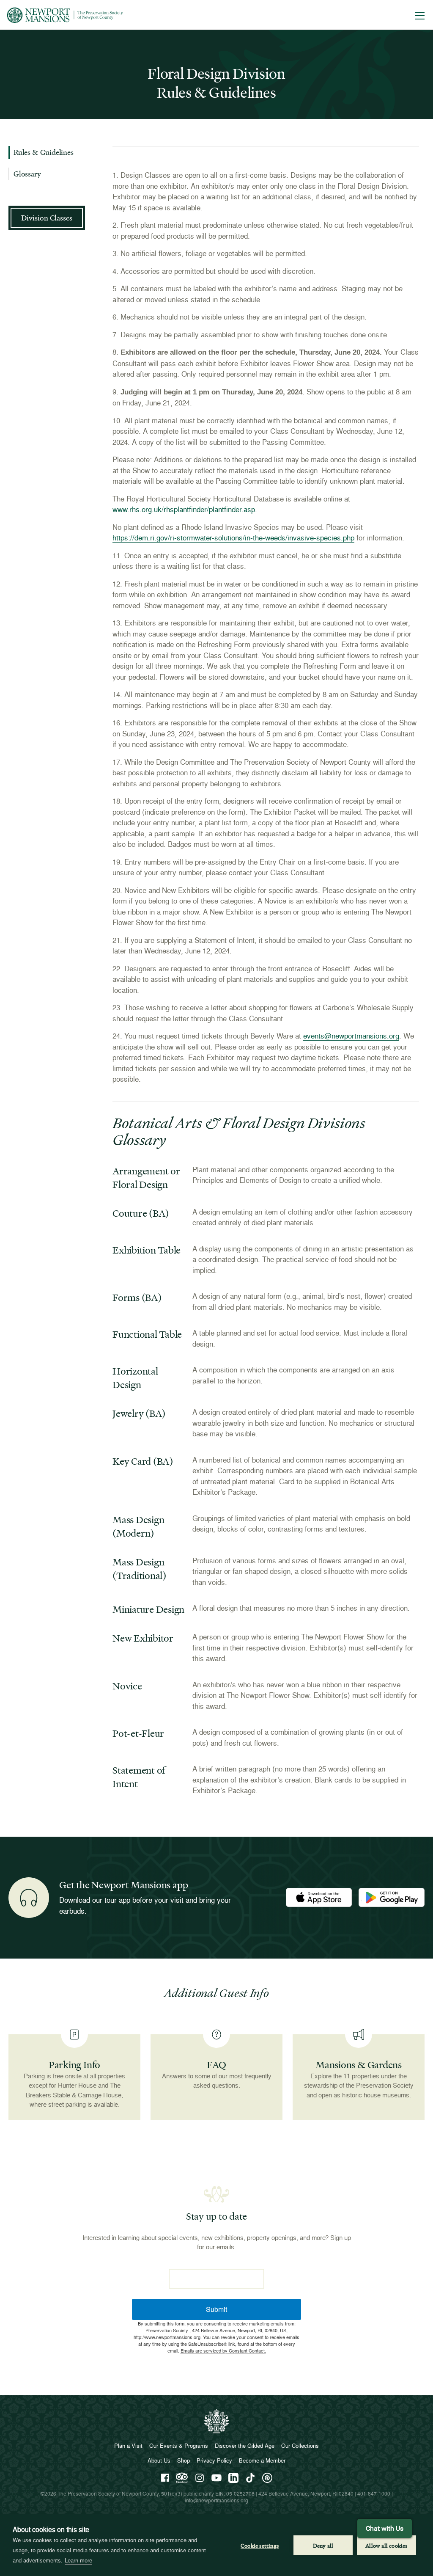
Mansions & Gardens (359, 2065)
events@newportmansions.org (351, 1036)
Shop (184, 2460)
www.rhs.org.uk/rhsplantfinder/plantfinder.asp (184, 509)
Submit (216, 2309)
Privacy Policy (214, 2460)
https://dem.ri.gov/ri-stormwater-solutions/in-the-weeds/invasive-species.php (233, 538)
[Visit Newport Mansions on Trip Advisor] (182, 2478)
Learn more (78, 2560)
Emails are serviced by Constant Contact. (223, 2350)
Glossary (27, 174)
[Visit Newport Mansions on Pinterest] (267, 2478)
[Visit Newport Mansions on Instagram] (200, 2478)
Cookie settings (260, 2545)
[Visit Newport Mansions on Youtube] (216, 2478)
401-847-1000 (374, 2494)
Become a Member (262, 2460)
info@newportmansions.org (216, 2500)
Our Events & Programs (179, 2446)
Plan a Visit (128, 2446)
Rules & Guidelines (44, 152)
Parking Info (74, 2065)
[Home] (65, 15)
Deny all (323, 2545)
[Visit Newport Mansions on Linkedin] (233, 2478)
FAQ (216, 2065)
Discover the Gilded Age (245, 2446)
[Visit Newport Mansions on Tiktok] (250, 2478)
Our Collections (300, 2446)
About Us (159, 2460)
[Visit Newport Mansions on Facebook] (165, 2478)
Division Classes (47, 218)
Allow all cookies (386, 2545)
